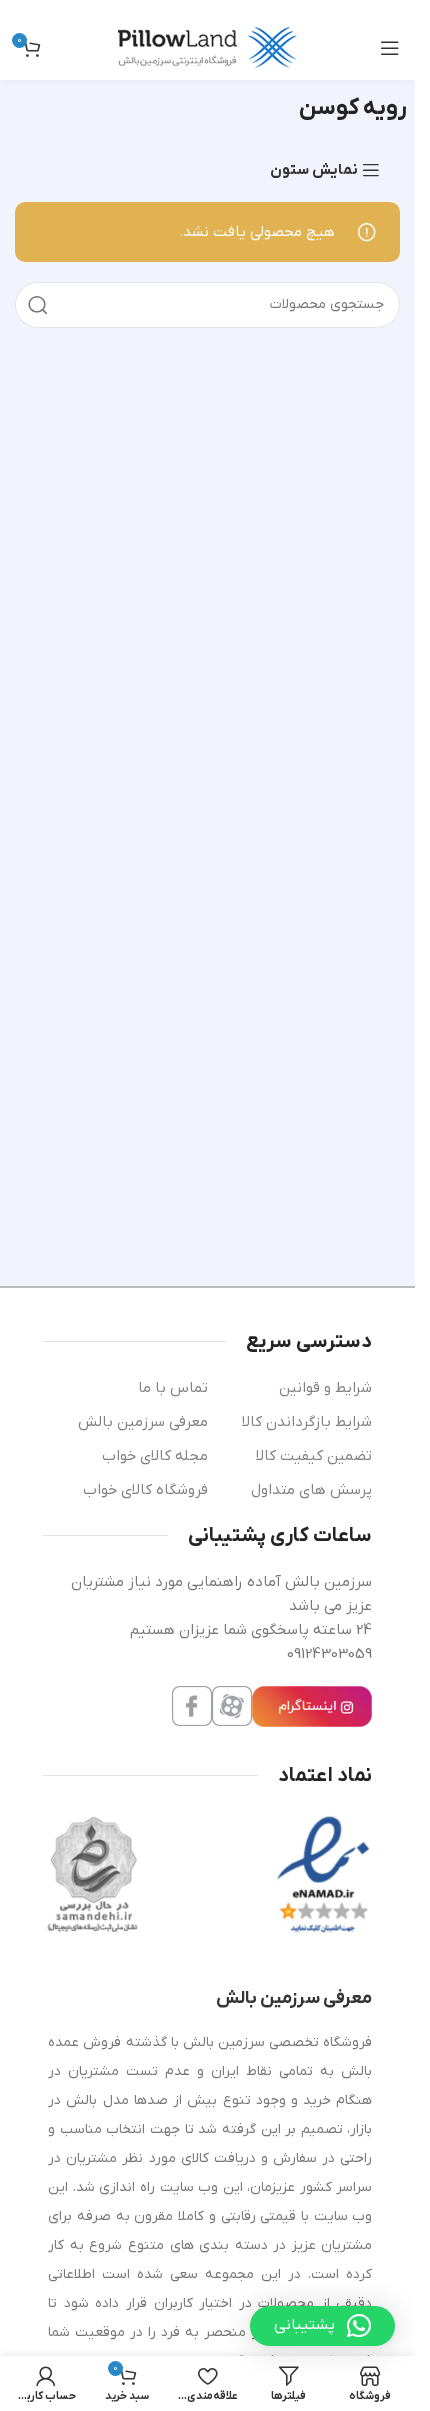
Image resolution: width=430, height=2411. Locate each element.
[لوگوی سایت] (208, 47)
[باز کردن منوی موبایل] (390, 48)
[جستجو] (38, 305)
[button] (322, 2326)
